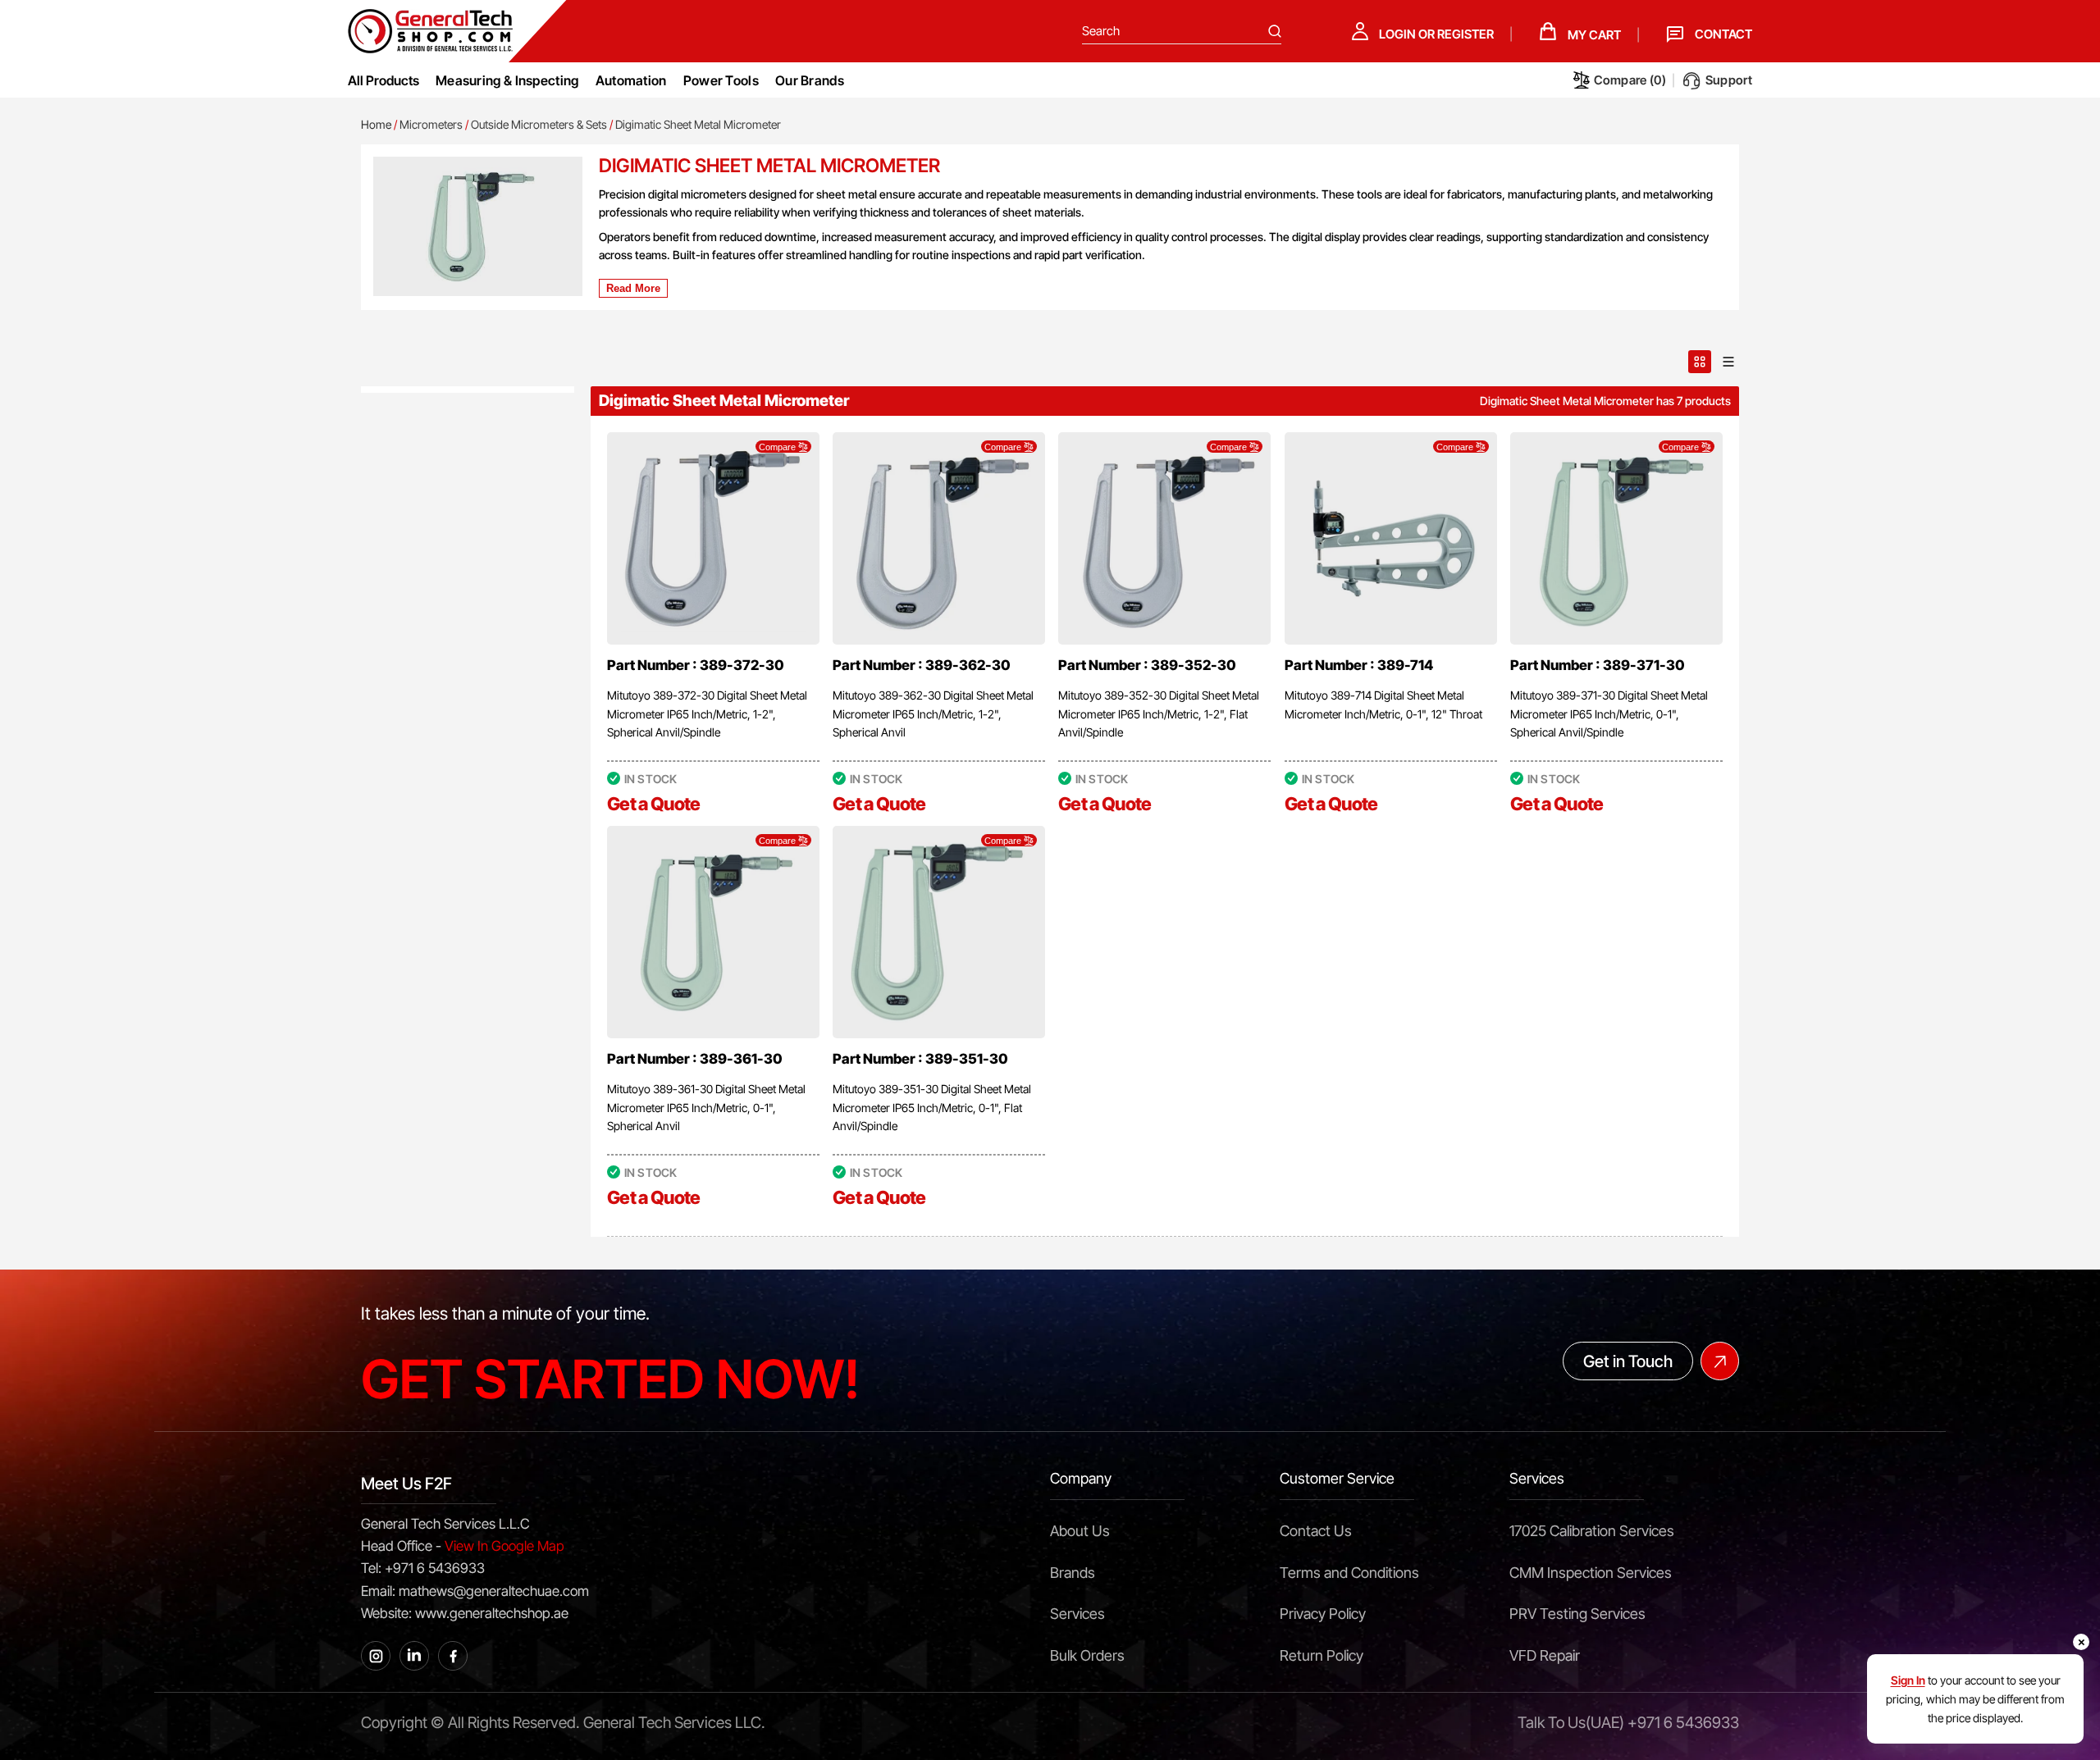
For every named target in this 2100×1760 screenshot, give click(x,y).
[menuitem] (507, 80)
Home (376, 124)
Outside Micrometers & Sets (539, 124)
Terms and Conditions (1349, 1573)
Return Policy (1322, 1655)
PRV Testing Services (1577, 1614)
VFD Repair (1545, 1655)
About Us (1080, 1531)
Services (1077, 1614)
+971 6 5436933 (1683, 1723)
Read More (633, 288)
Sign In (1908, 1680)
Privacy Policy (1323, 1614)
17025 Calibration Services (1592, 1531)
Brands (1073, 1573)
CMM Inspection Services (1591, 1573)
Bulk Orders (1087, 1655)
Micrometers (431, 124)
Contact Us (1316, 1531)
